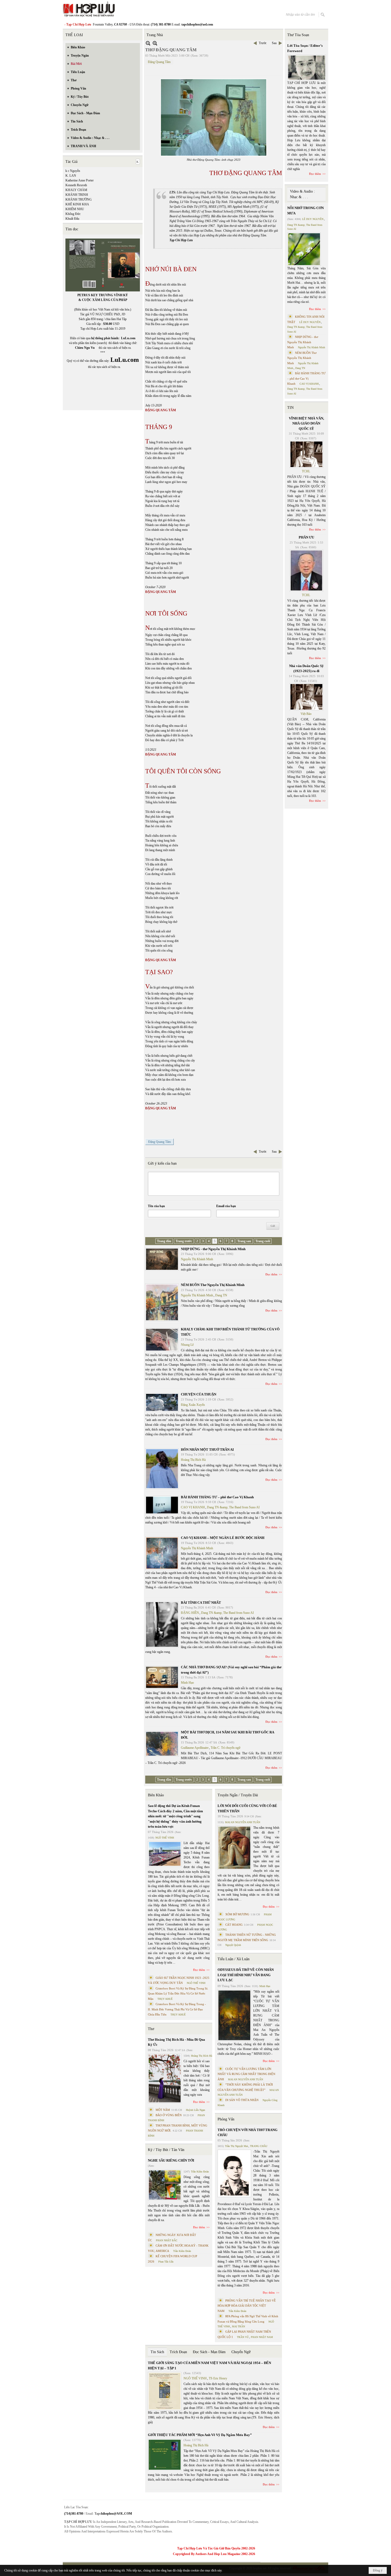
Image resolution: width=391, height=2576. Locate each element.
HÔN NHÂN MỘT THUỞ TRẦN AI (207, 1450)
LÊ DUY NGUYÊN (313, 219)
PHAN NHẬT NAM (262, 2337)
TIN (290, 408)
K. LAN (71, 176)
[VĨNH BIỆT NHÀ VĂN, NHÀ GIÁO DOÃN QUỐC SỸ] (306, 454)
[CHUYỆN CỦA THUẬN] (162, 1402)
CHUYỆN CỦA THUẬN (199, 1394)
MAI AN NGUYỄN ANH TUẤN (243, 1822)
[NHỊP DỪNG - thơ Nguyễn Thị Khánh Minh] (162, 1259)
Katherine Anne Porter (80, 180)
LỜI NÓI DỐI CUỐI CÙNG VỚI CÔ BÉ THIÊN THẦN (247, 1808)
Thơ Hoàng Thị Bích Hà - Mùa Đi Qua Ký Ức (176, 2042)
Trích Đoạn (178, 2352)
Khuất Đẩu (72, 219)
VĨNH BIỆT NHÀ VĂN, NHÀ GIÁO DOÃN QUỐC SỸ (306, 423)
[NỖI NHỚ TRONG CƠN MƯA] (304, 249)
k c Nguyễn (73, 171)
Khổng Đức (73, 214)
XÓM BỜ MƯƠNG (237, 1914)
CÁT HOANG (234, 1925)
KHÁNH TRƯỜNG (79, 200)
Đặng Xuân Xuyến (193, 1405)
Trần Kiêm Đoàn (200, 2172)
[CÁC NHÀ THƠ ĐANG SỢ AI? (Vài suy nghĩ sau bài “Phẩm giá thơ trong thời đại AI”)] (162, 1677)
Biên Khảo (156, 1795)
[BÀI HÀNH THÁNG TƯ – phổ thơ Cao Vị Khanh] (162, 1505)
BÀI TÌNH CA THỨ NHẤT (201, 1603)
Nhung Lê (187, 1345)
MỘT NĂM (163, 2110)
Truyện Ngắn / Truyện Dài (238, 1795)
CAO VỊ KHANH (193, 1507)
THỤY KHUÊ (165, 1999)
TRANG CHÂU (259, 2146)
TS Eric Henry (218, 2378)
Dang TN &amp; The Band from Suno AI (233, 1507)
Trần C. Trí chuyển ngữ (226, 1748)
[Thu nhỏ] (148, 43)
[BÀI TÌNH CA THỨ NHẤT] (162, 1624)
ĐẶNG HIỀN (190, 1613)
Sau (274, 43)
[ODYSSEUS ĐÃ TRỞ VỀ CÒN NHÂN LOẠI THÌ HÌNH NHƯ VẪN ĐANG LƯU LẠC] (234, 2015)
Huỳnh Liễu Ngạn (195, 2110)
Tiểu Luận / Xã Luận (234, 1959)
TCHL (306, 471)
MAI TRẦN (238, 2326)
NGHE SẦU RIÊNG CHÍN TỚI (171, 2160)
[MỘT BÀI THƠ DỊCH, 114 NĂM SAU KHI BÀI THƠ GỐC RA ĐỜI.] (162, 1744)
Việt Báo (306, 714)
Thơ (151, 2029)
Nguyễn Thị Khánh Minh (197, 1259)
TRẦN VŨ (243, 2337)
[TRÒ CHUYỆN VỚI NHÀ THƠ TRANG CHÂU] (234, 2173)
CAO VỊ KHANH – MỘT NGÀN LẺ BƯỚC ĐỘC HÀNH (223, 1538)
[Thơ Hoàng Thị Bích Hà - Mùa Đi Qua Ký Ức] (165, 2078)
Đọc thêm (271, 1274)
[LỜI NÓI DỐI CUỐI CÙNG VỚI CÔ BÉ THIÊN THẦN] (234, 1848)
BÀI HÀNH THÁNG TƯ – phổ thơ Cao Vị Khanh (217, 1497)
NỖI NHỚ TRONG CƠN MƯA (305, 211)
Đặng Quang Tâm (159, 62)
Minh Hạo (187, 1683)
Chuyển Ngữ (241, 2352)
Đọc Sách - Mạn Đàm (209, 2352)
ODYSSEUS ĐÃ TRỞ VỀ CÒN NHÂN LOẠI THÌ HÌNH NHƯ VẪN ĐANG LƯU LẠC (246, 1975)
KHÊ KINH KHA (77, 204)
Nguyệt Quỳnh (233, 1945)
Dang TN (221, 1295)
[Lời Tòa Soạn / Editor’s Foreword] (307, 68)
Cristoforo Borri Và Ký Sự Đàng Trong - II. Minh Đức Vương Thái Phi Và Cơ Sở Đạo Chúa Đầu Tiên (177, 2009)
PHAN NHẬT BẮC (167, 2240)
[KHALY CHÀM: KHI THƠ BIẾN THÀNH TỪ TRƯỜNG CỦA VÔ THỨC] (162, 1340)
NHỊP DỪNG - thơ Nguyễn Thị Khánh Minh (213, 1249)
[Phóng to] (155, 43)
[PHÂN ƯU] (306, 571)
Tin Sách (157, 2352)
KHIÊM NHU (75, 209)
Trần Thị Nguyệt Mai (236, 2146)
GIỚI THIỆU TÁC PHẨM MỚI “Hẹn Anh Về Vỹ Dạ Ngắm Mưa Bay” (200, 2435)
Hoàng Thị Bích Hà (193, 1460)
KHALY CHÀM (76, 190)
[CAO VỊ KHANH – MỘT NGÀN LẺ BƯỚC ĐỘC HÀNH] (162, 1553)
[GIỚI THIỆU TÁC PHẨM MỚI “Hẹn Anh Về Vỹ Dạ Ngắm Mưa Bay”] (165, 2455)
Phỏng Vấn (226, 2119)
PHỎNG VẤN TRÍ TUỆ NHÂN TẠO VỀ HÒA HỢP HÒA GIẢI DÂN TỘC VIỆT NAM (247, 2306)
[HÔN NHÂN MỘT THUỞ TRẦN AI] (162, 1469)
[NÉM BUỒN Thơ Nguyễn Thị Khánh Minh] (162, 1302)
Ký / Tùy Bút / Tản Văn (166, 2150)
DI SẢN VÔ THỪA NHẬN (242, 2100)
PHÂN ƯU (306, 537)
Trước (263, 43)
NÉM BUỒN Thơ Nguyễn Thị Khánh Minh (213, 1285)
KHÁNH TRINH (77, 195)
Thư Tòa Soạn (298, 35)
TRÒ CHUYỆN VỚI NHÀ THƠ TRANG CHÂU (248, 2132)
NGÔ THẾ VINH (165, 1838)
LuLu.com (128, 338)
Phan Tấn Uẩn (166, 2262)
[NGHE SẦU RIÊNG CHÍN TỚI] (165, 2185)
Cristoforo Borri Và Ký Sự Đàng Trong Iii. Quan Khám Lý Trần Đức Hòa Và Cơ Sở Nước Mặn (178, 1994)
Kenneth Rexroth (76, 185)
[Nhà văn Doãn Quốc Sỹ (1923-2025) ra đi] (306, 697)
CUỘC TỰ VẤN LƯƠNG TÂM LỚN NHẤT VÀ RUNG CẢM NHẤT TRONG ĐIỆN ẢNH (246, 2074)
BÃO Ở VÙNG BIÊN (169, 2115)
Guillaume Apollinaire (195, 1748)
